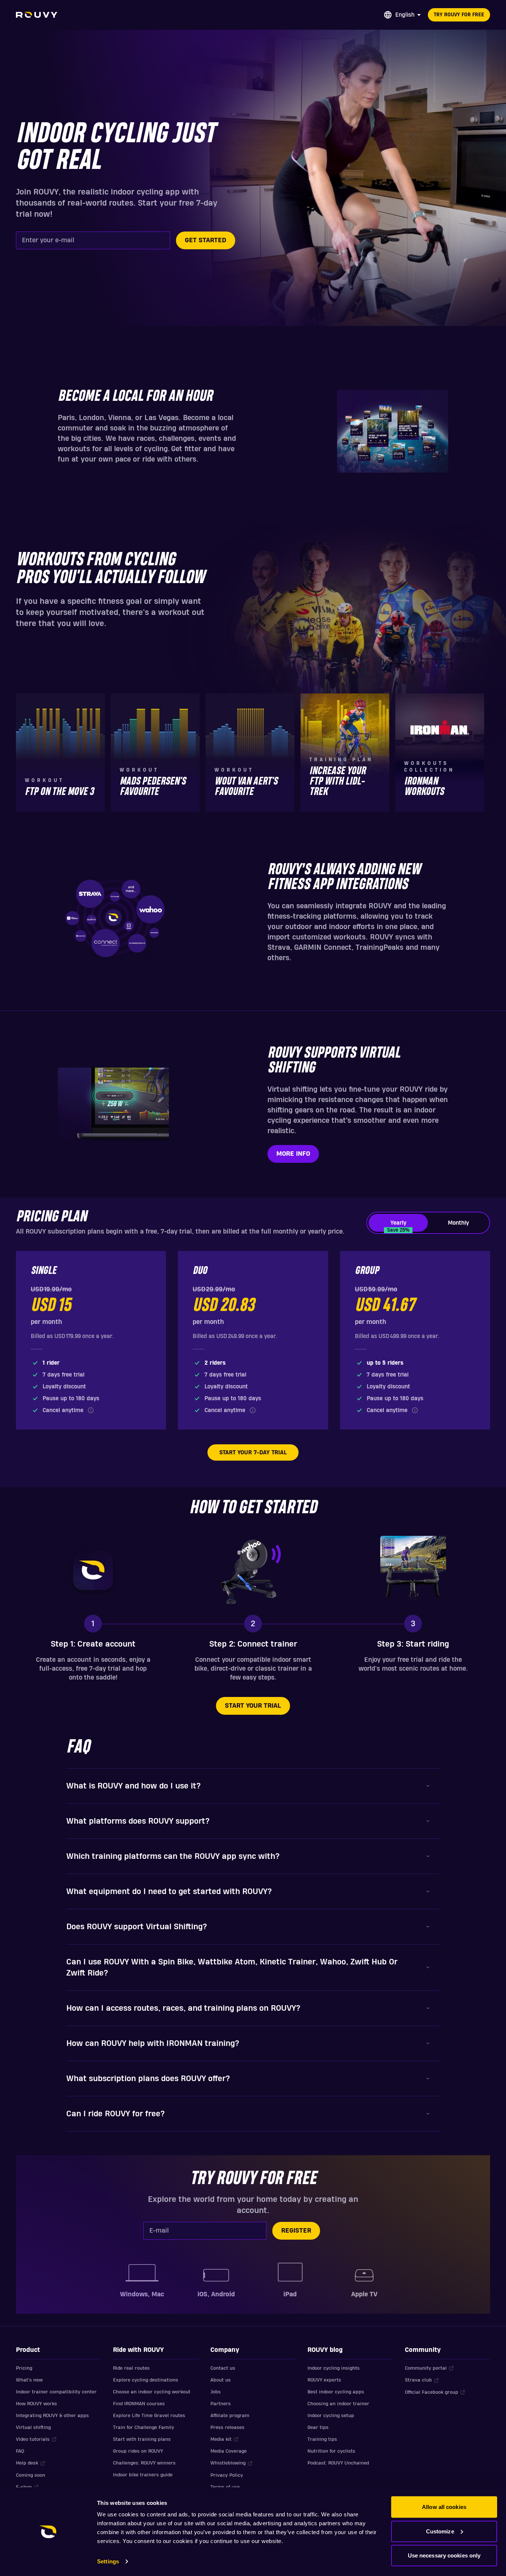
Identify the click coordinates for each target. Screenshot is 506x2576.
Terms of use (225, 2487)
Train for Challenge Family (144, 2427)
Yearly (398, 1226)
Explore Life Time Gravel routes (149, 2416)
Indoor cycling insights (334, 2368)
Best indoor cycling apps (336, 2392)
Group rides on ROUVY (138, 2451)
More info (293, 1154)
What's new (29, 2380)
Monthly (458, 1223)
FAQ (20, 2451)
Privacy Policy (227, 2475)
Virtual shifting (33, 2427)
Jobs (216, 2392)
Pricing (24, 2368)
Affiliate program (230, 2416)
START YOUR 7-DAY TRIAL (253, 1452)
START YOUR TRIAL (253, 1706)
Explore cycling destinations (146, 2380)
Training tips (322, 2439)
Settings (108, 2561)
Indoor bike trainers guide (143, 2475)
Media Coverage (229, 2451)
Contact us (223, 2368)
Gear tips (318, 2427)
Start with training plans (142, 2439)
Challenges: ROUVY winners (144, 2463)
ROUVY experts (324, 2380)
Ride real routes (131, 2368)
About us (221, 2380)
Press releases (227, 2427)
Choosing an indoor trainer (338, 2404)
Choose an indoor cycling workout (152, 2392)
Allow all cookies (444, 2507)
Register (296, 2231)
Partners (221, 2404)
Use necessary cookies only (444, 2555)
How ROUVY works (36, 2404)
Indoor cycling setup (331, 2416)
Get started (206, 240)
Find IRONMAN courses (139, 2404)
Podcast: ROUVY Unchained (338, 2463)
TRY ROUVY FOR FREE (459, 15)
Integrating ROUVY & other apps (52, 2416)
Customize (440, 2531)
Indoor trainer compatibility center (56, 2392)
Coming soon (31, 2475)
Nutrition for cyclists (331, 2451)
